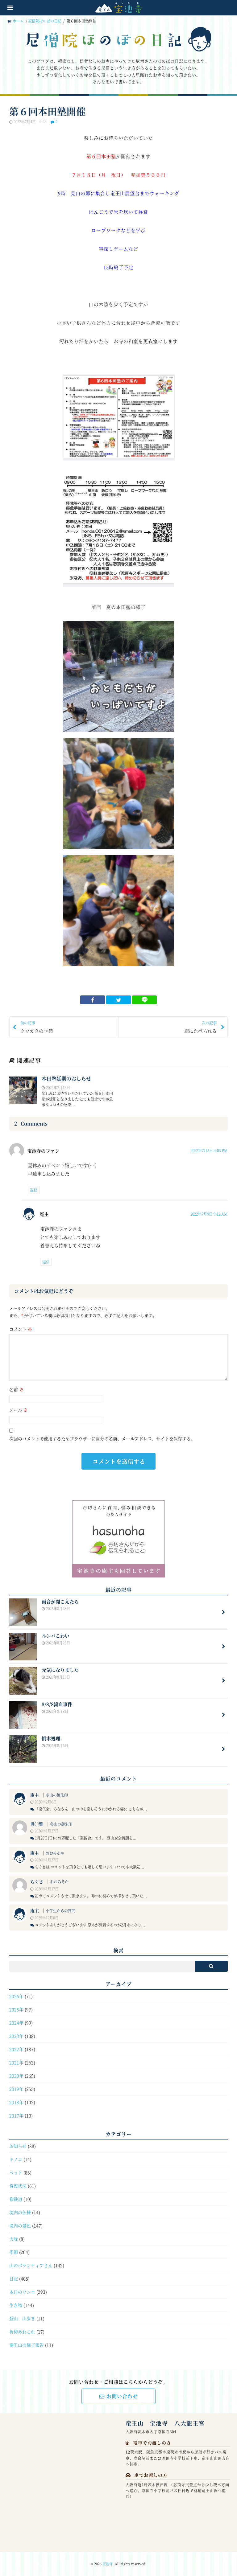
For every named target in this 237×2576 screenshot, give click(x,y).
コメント (21, 1329)
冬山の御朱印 (57, 1795)
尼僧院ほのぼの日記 (45, 21)
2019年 (16, 2089)
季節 (14, 2252)
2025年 (16, 2009)
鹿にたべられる (200, 1027)
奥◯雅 (37, 1824)
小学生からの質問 (60, 1911)
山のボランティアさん (31, 2265)
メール (19, 1410)
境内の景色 (20, 2225)
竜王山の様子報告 (27, 2345)
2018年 (16, 2102)
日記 (14, 2279)
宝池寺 (108, 2564)
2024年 (16, 2023)
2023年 (16, 2036)
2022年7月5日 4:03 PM (209, 1150)
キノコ (16, 2159)
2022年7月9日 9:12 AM (209, 1214)
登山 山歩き (22, 2318)
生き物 (16, 2305)
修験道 (16, 2199)
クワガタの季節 (37, 1027)
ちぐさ (37, 1881)
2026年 (16, 1996)
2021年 (16, 2062)
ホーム (18, 21)
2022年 (16, 2049)
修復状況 (18, 2186)
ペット (16, 2172)
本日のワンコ (22, 2292)
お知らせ (18, 2146)
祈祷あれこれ (22, 2332)
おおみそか (55, 1853)
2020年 (16, 2076)
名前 (16, 1389)
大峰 (14, 2239)
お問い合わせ (122, 2396)
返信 (34, 1190)
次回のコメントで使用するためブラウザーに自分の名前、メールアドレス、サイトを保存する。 (102, 1438)
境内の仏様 (20, 2212)
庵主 (35, 1795)
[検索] (211, 1966)
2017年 (16, 2115)
